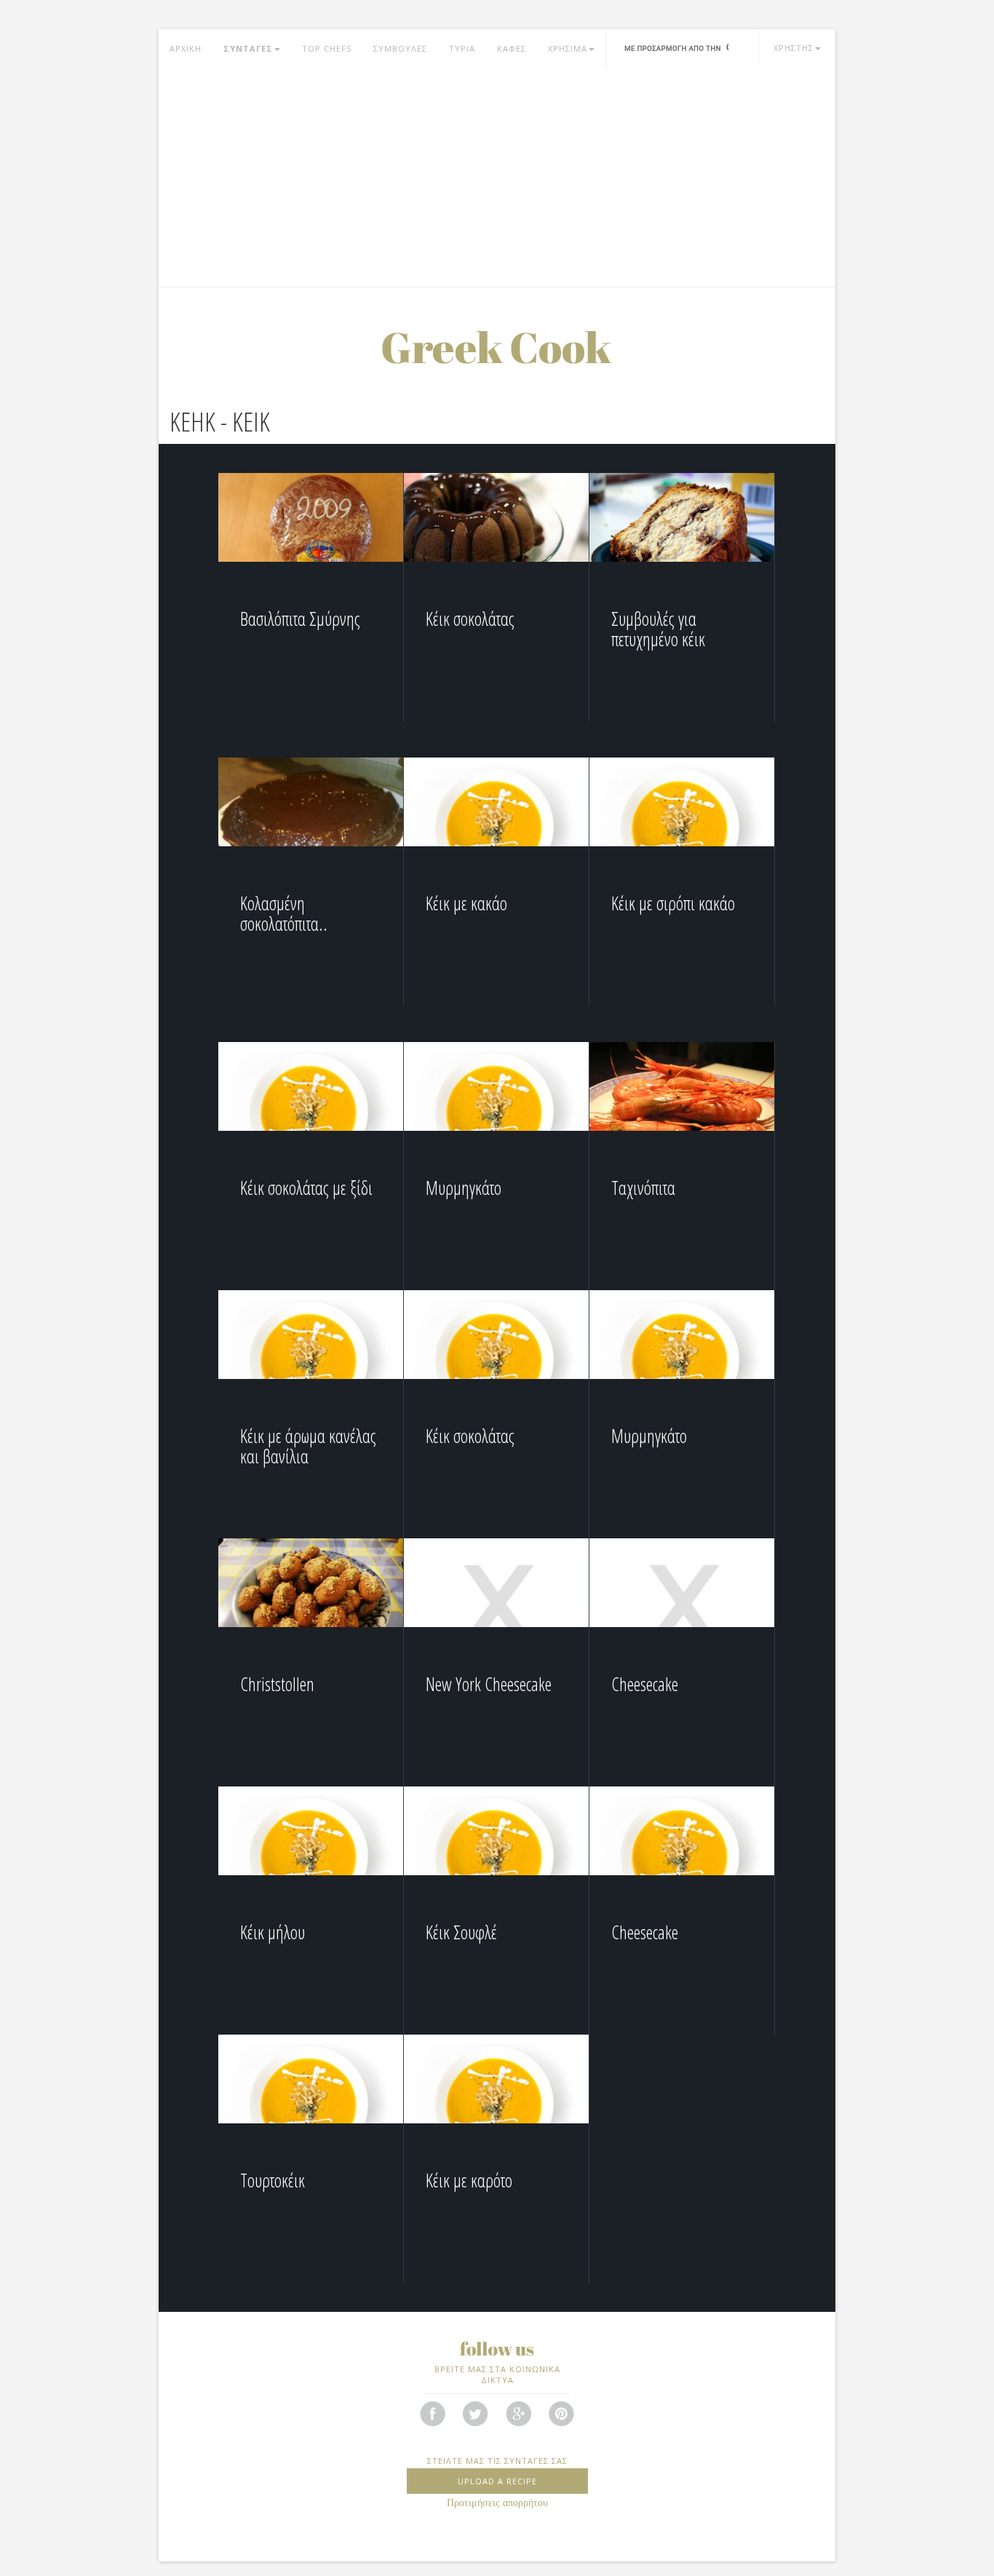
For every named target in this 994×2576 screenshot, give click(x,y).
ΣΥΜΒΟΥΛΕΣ (400, 48)
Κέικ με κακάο (466, 903)
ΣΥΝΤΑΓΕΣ (248, 48)
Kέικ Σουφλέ (461, 1932)
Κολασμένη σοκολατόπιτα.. (284, 913)
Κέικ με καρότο (469, 2180)
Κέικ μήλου (273, 1932)
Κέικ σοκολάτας (470, 619)
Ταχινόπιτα (643, 1188)
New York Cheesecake (489, 1684)
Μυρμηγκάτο (464, 1188)
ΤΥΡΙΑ (462, 48)
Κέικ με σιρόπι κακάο (673, 903)
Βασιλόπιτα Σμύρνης (300, 619)
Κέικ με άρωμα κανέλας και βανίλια (308, 1446)
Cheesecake (645, 1684)
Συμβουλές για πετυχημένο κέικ (658, 629)
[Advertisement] (497, 178)
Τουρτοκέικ (273, 2180)
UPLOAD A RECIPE (497, 2481)
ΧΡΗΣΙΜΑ (568, 48)
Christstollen (277, 1684)
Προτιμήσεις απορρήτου (497, 2503)
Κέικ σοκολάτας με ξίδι (306, 1188)
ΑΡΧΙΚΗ (186, 48)
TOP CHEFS (327, 48)
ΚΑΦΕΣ (512, 48)
